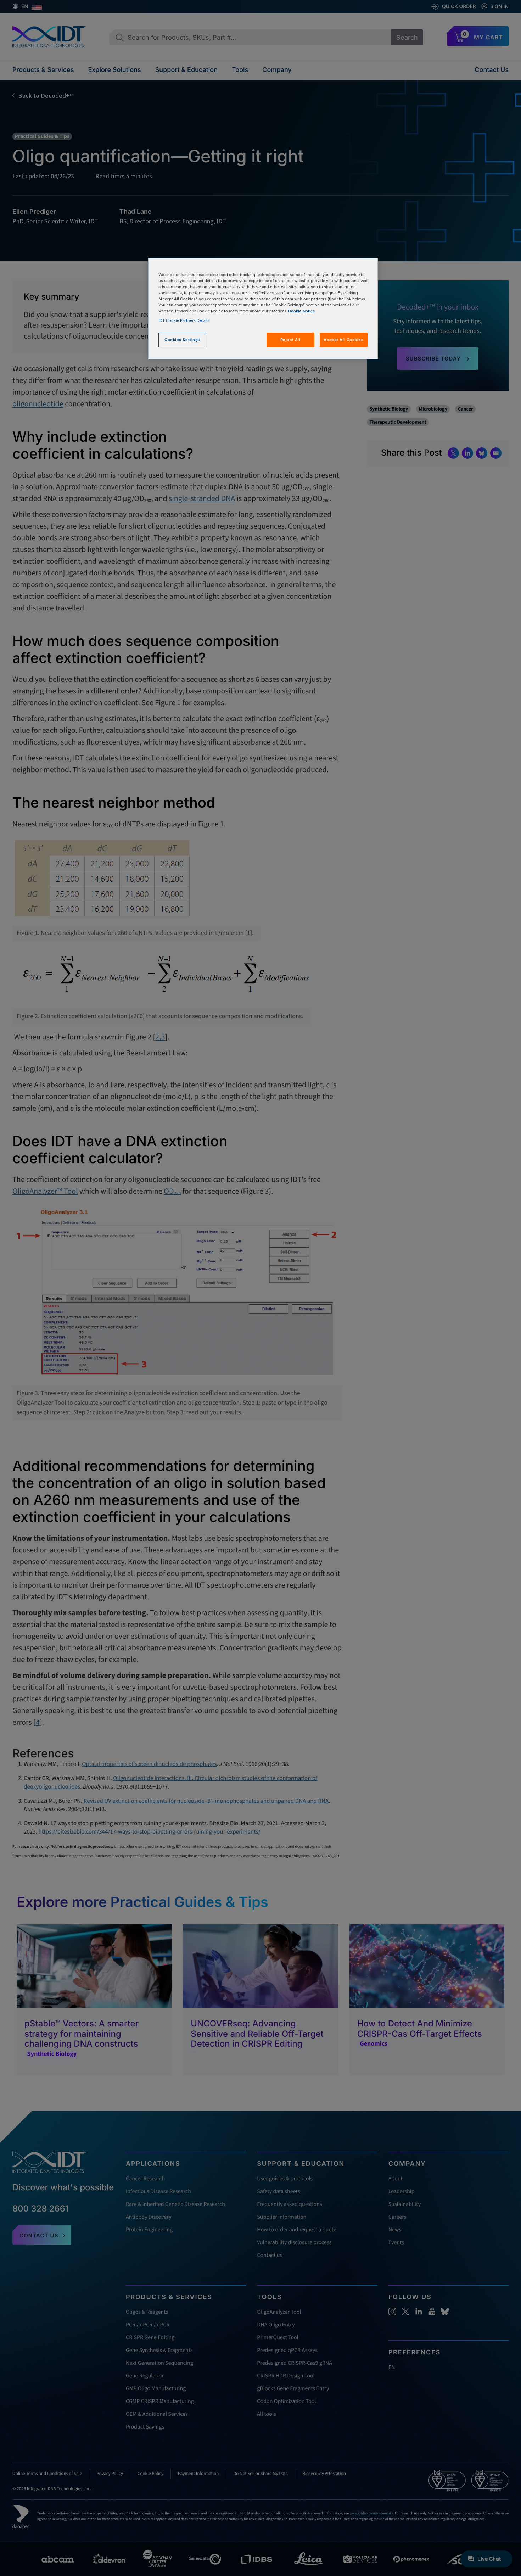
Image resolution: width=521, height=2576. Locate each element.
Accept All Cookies (343, 340)
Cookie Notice (302, 311)
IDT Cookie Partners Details (184, 320)
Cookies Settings (182, 340)
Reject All (290, 340)
